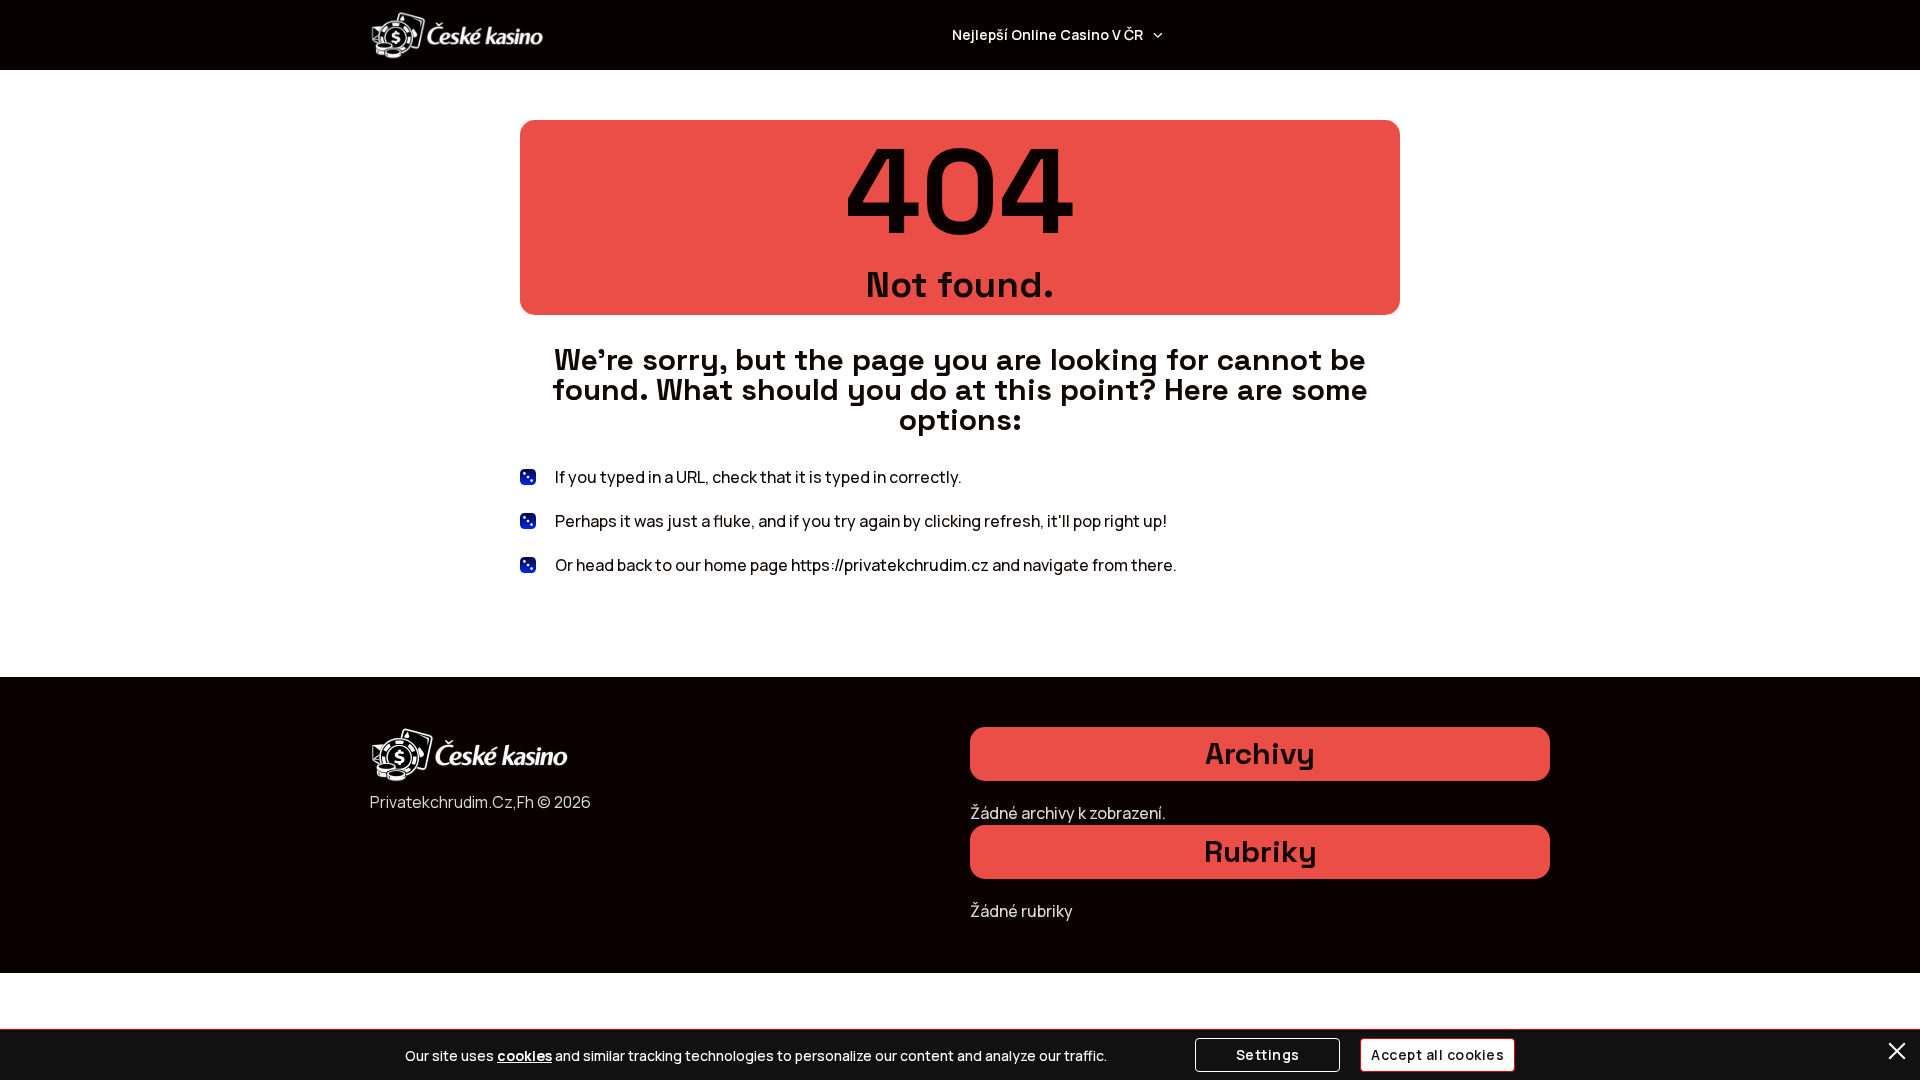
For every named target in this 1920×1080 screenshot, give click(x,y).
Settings (1268, 1054)
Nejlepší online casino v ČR (1047, 34)
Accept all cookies (1437, 1054)
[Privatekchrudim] (457, 35)
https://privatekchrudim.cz (890, 565)
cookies (524, 1055)
